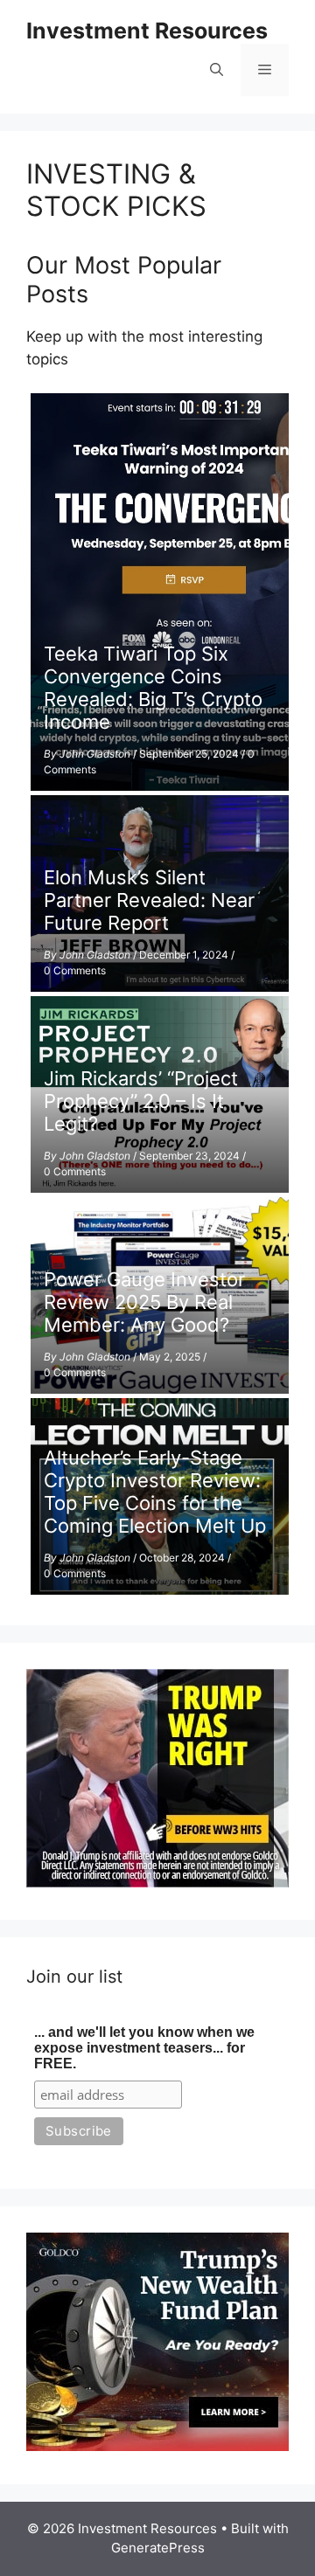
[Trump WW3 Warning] (157, 1882)
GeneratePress (158, 2548)
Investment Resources (147, 31)
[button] (217, 70)
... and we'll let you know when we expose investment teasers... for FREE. (144, 2048)
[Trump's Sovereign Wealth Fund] (157, 2446)
